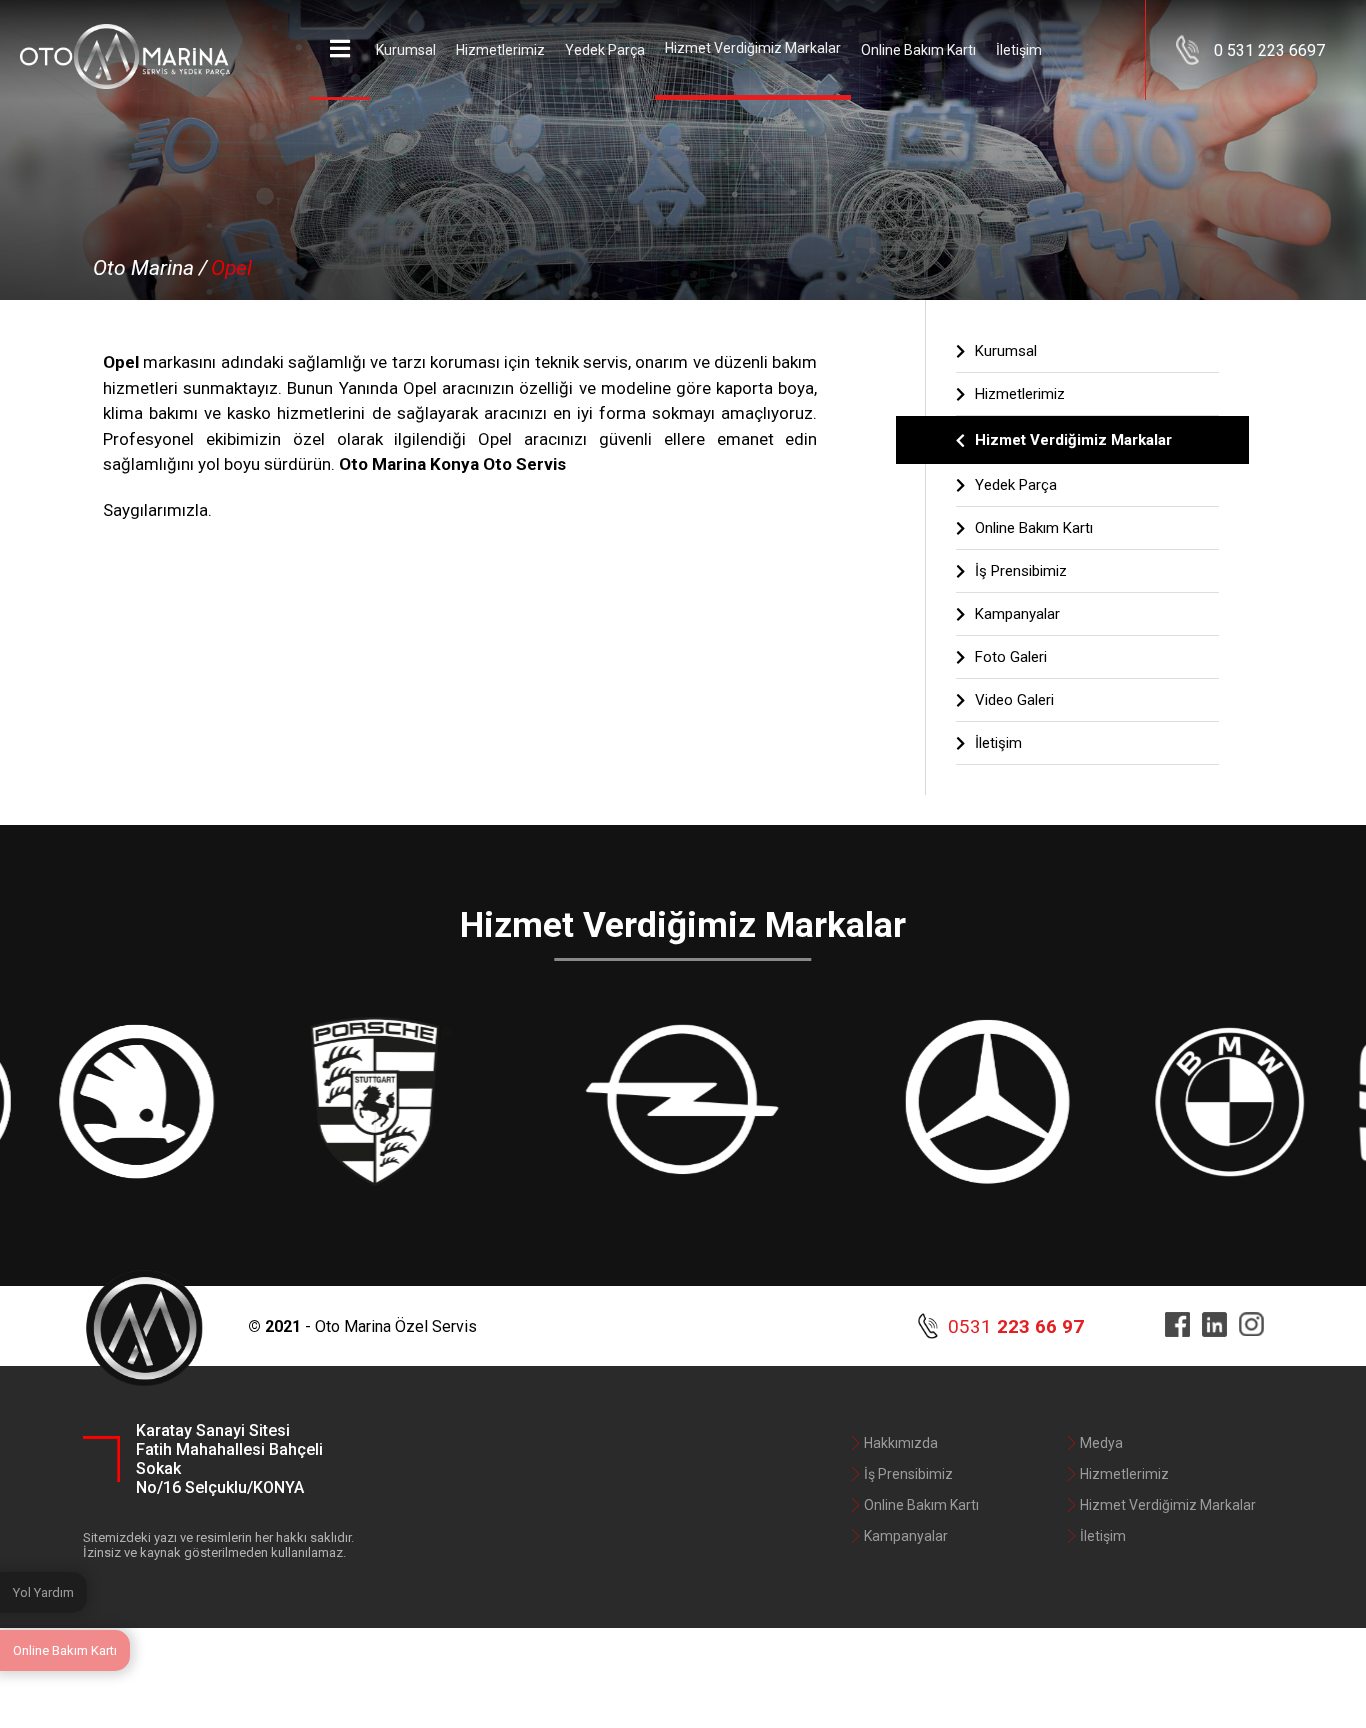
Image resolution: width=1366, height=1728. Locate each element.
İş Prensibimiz (1021, 571)
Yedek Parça (605, 50)
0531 (1016, 1326)
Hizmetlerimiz (500, 50)
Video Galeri (1014, 700)
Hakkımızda (901, 1443)
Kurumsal (406, 50)
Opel (231, 268)
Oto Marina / (150, 268)
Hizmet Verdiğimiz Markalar (753, 48)
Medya (1101, 1443)
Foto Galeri (1011, 657)
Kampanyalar (1017, 614)
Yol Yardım (43, 1592)
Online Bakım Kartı (918, 50)
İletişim (1019, 50)
